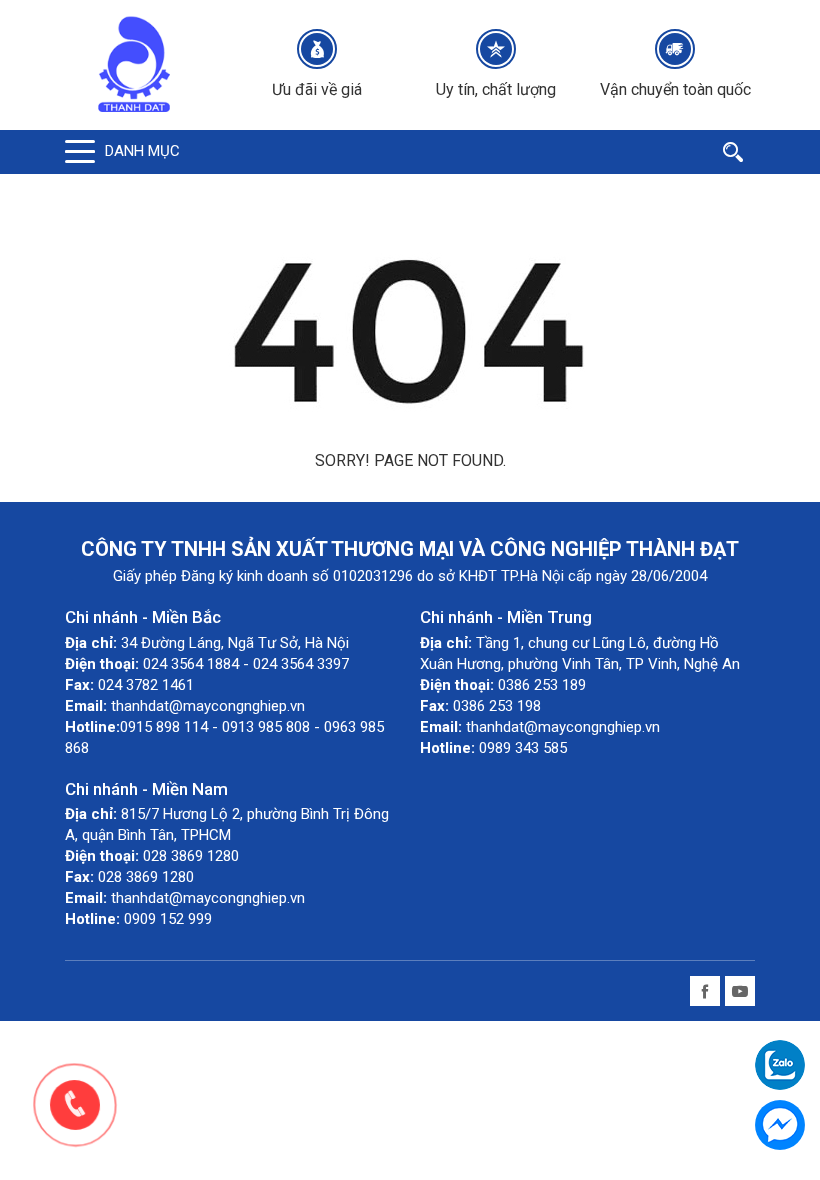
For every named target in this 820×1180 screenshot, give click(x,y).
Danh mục (142, 151)
